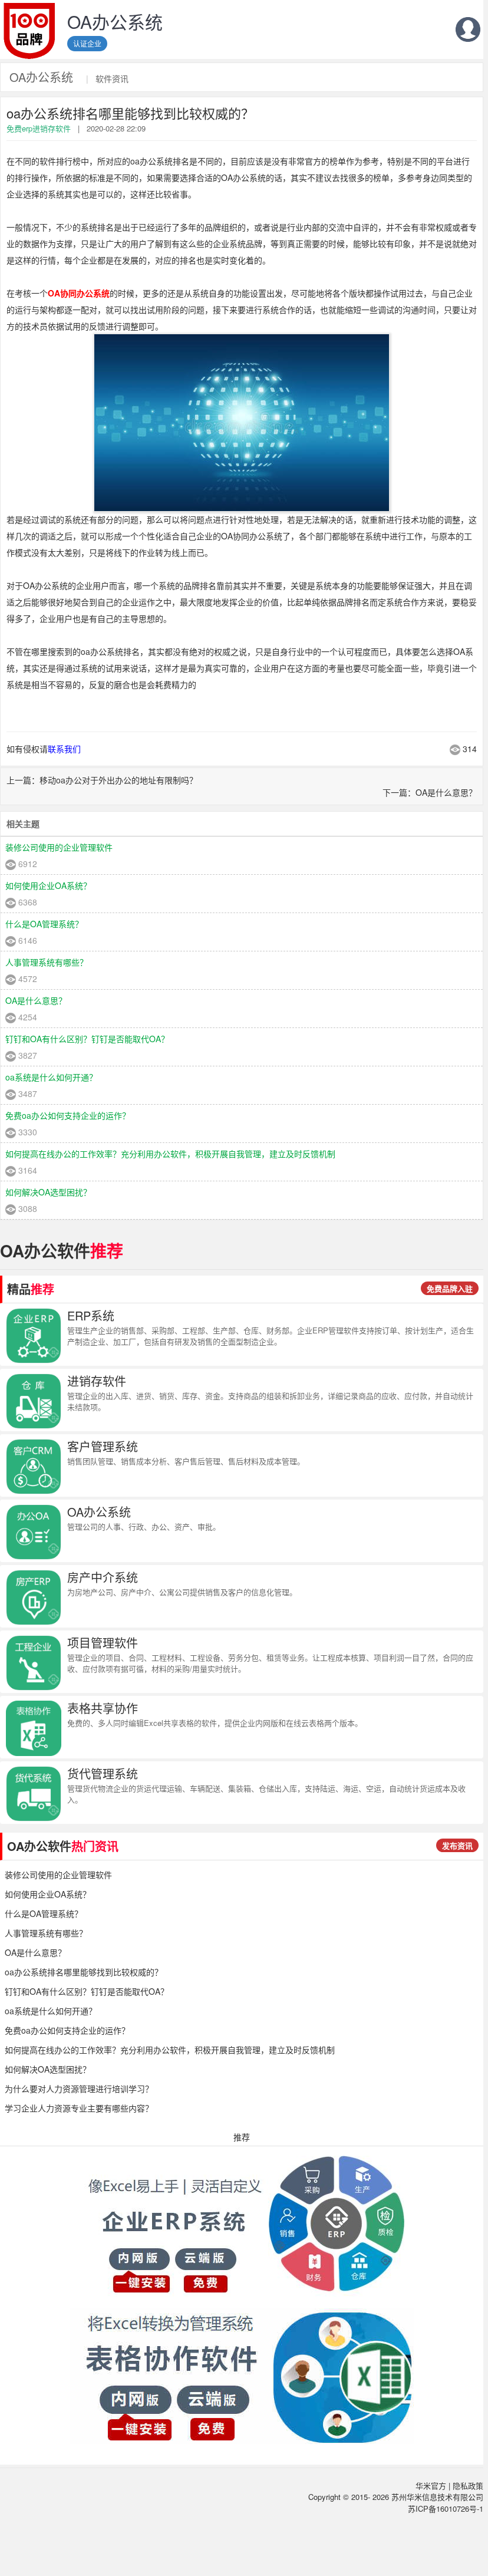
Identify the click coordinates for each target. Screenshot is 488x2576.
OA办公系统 (41, 77)
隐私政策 (468, 2486)
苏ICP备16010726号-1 (446, 2509)
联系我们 (64, 749)
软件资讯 (112, 78)
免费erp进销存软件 (39, 128)
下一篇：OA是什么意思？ (430, 792)
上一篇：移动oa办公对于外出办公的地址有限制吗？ (102, 780)
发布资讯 (457, 1845)
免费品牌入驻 (450, 1288)
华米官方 (431, 2486)
